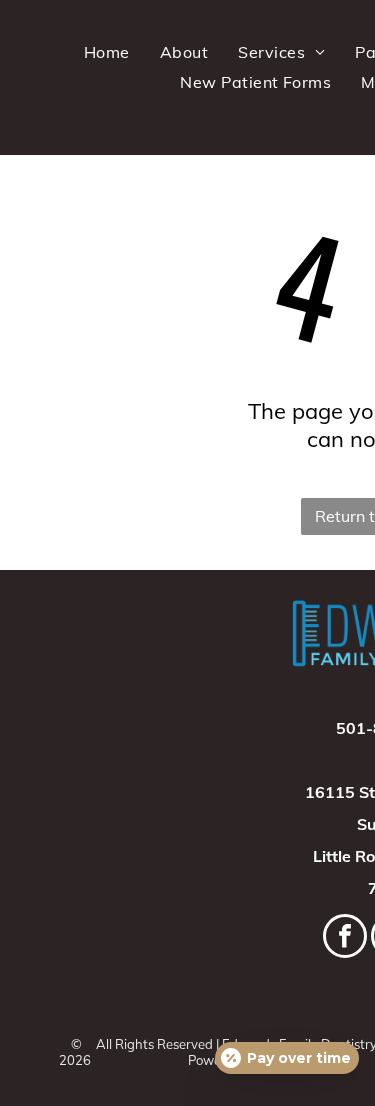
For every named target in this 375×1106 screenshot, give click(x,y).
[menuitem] (107, 52)
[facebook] (345, 938)
